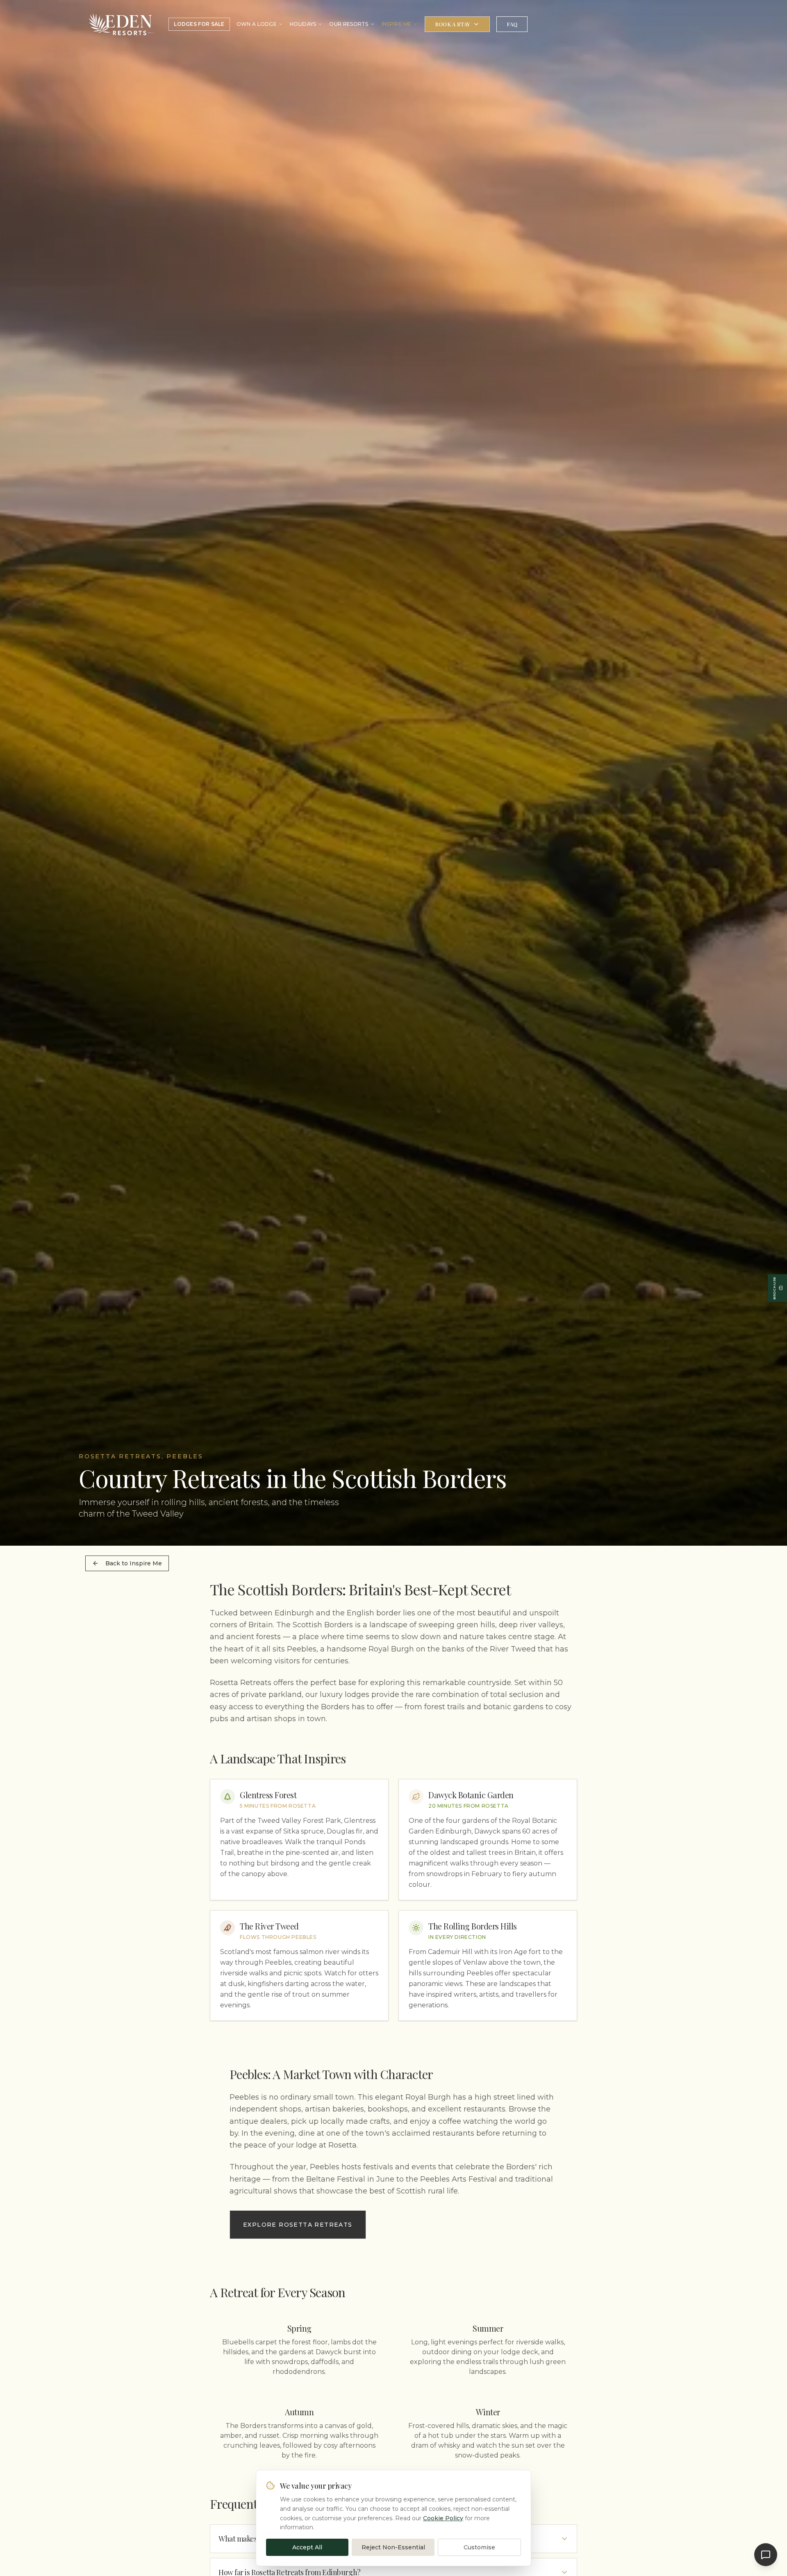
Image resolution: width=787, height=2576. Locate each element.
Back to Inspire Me (134, 1563)
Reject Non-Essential (393, 2547)
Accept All (307, 2547)
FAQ (512, 24)
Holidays (303, 24)
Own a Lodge (257, 24)
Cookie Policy (443, 2518)
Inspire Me (397, 24)
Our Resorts (349, 24)
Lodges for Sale (199, 24)
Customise (479, 2547)
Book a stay (453, 24)
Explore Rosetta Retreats (298, 2225)
